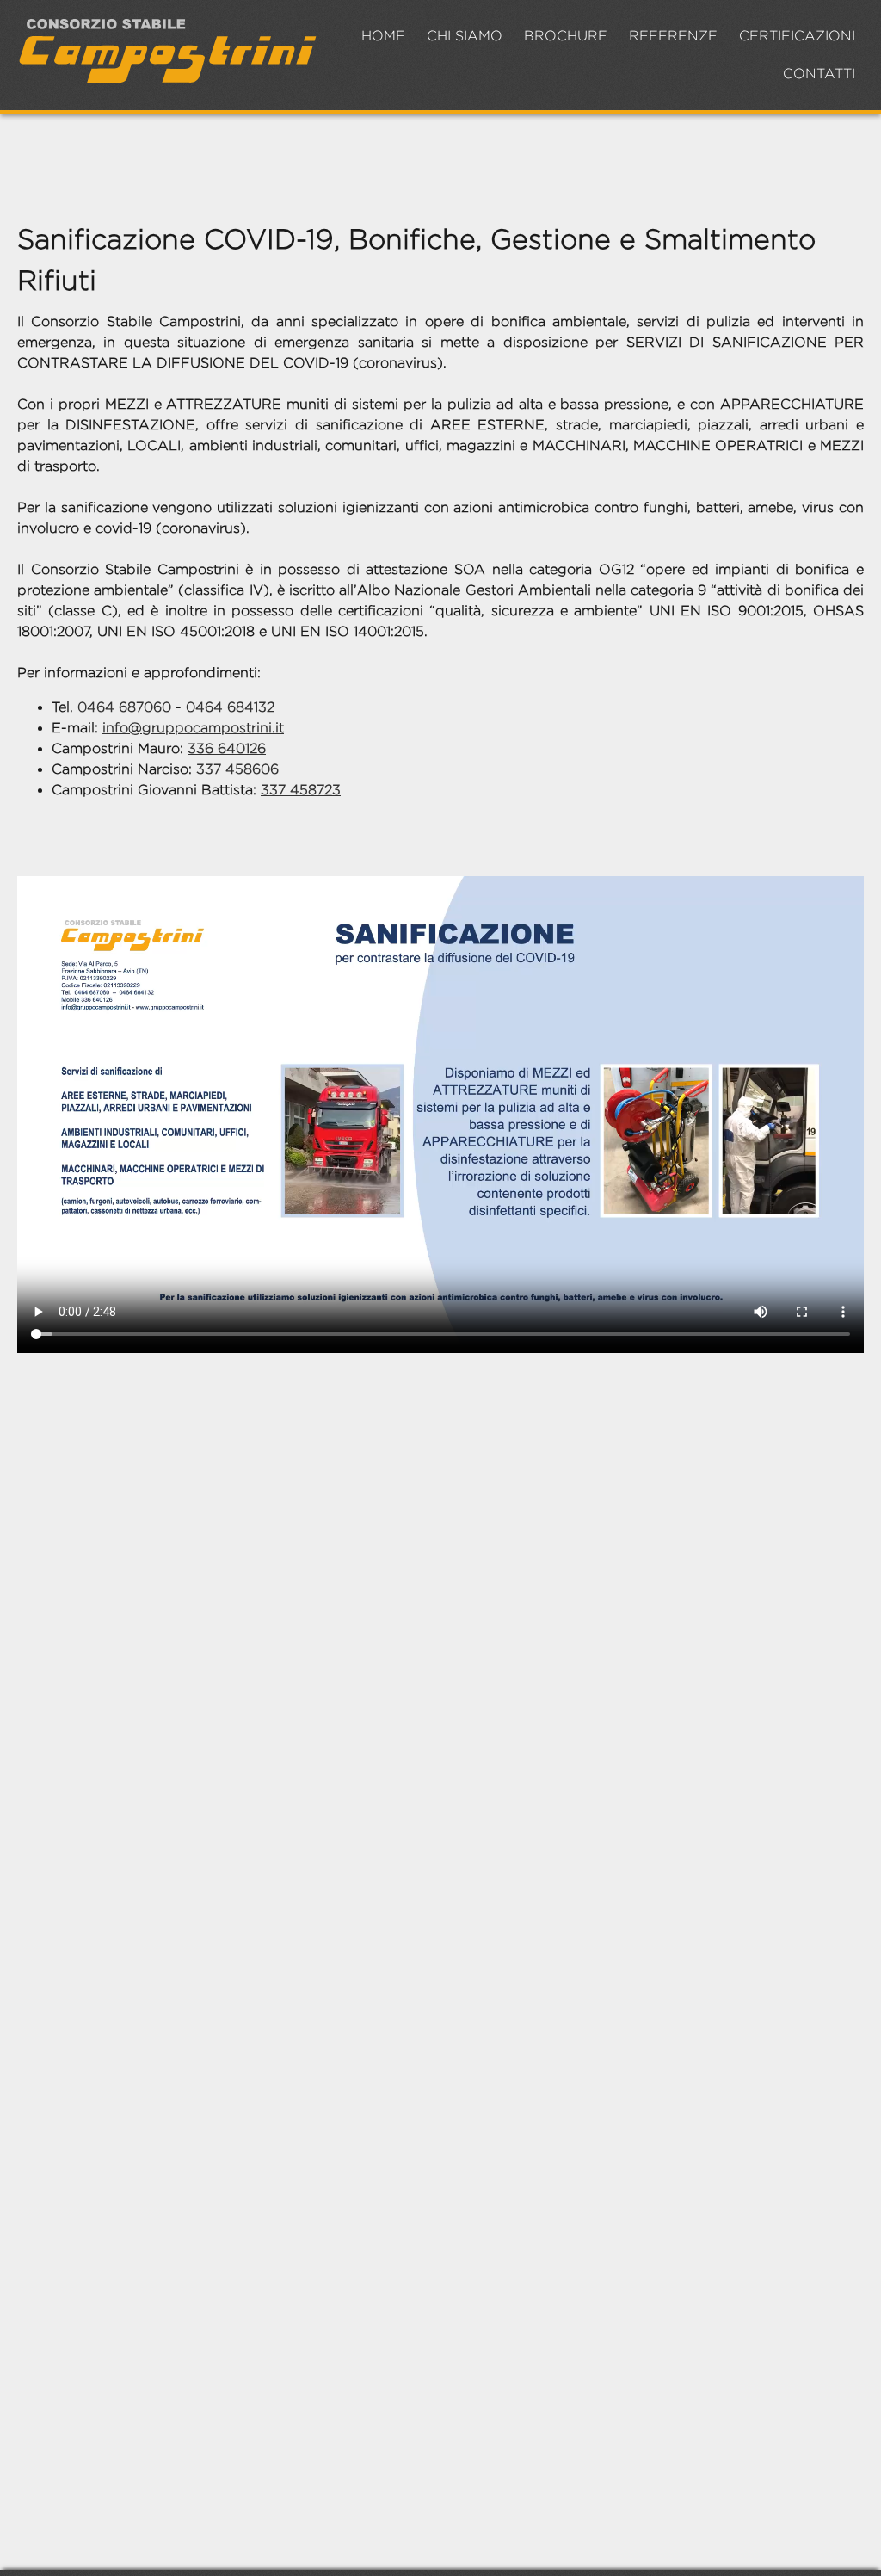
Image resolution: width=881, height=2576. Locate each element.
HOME (383, 36)
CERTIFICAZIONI (797, 36)
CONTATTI (819, 74)
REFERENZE (673, 36)
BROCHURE (566, 36)
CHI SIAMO (465, 36)
